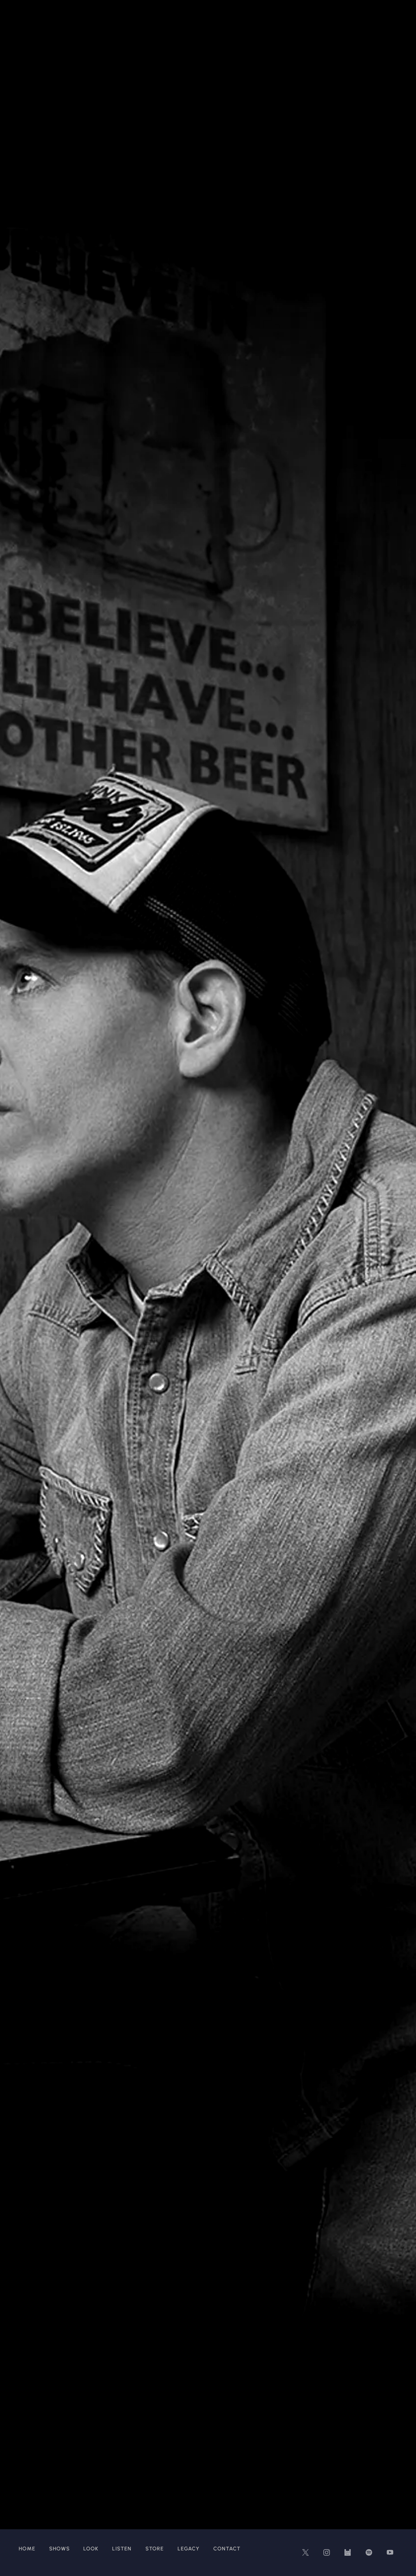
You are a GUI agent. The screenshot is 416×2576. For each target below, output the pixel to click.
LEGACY (188, 2549)
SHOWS (60, 2549)
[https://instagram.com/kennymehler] (327, 2552)
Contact (227, 2549)
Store (155, 2549)
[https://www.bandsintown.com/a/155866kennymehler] (348, 2552)
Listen (122, 2549)
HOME (27, 2549)
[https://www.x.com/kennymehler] (305, 2552)
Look (91, 2549)
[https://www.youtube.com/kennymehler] (390, 2552)
